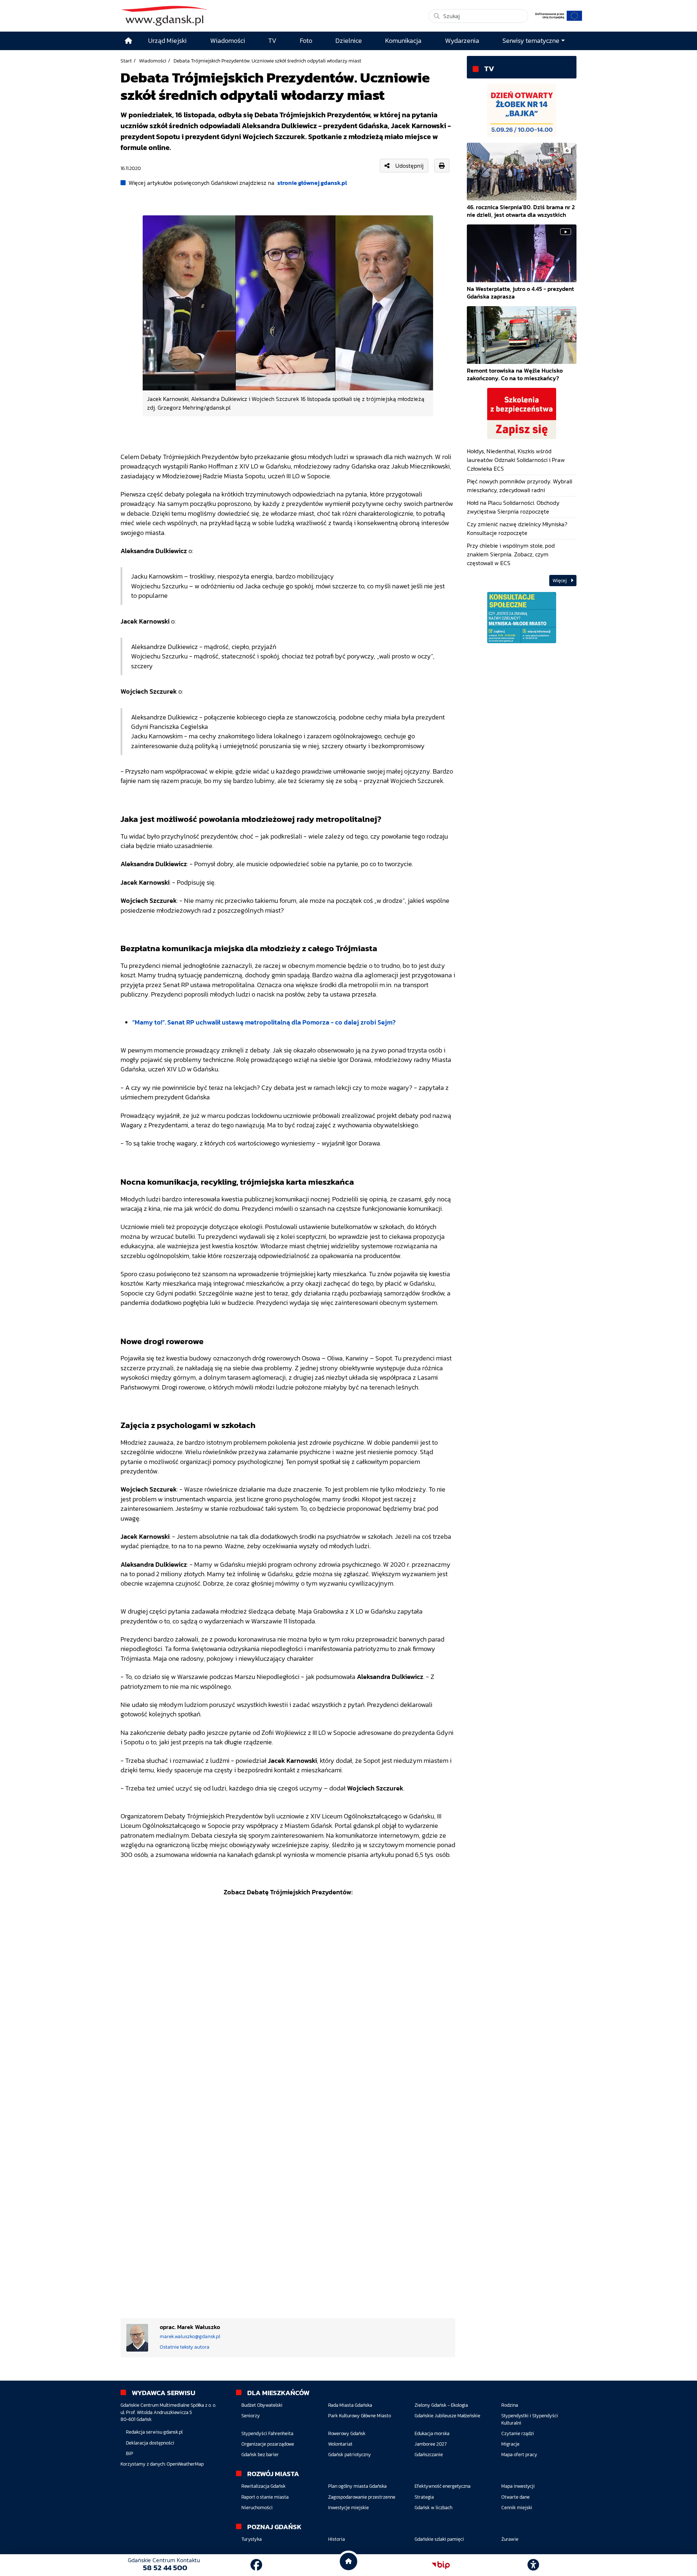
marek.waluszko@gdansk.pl (190, 2336)
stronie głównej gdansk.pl (312, 183)
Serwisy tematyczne (531, 41)
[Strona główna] (129, 41)
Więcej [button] (560, 581)
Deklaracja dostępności (150, 2443)
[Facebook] (256, 2565)
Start (126, 61)
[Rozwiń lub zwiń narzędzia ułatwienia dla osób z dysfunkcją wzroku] (533, 2565)
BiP (130, 2453)
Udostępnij (409, 166)
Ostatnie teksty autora (185, 2347)
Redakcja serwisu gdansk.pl (154, 2432)
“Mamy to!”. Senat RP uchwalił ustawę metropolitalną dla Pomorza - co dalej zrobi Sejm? (264, 1022)
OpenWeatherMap (185, 2464)
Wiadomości (153, 61)
